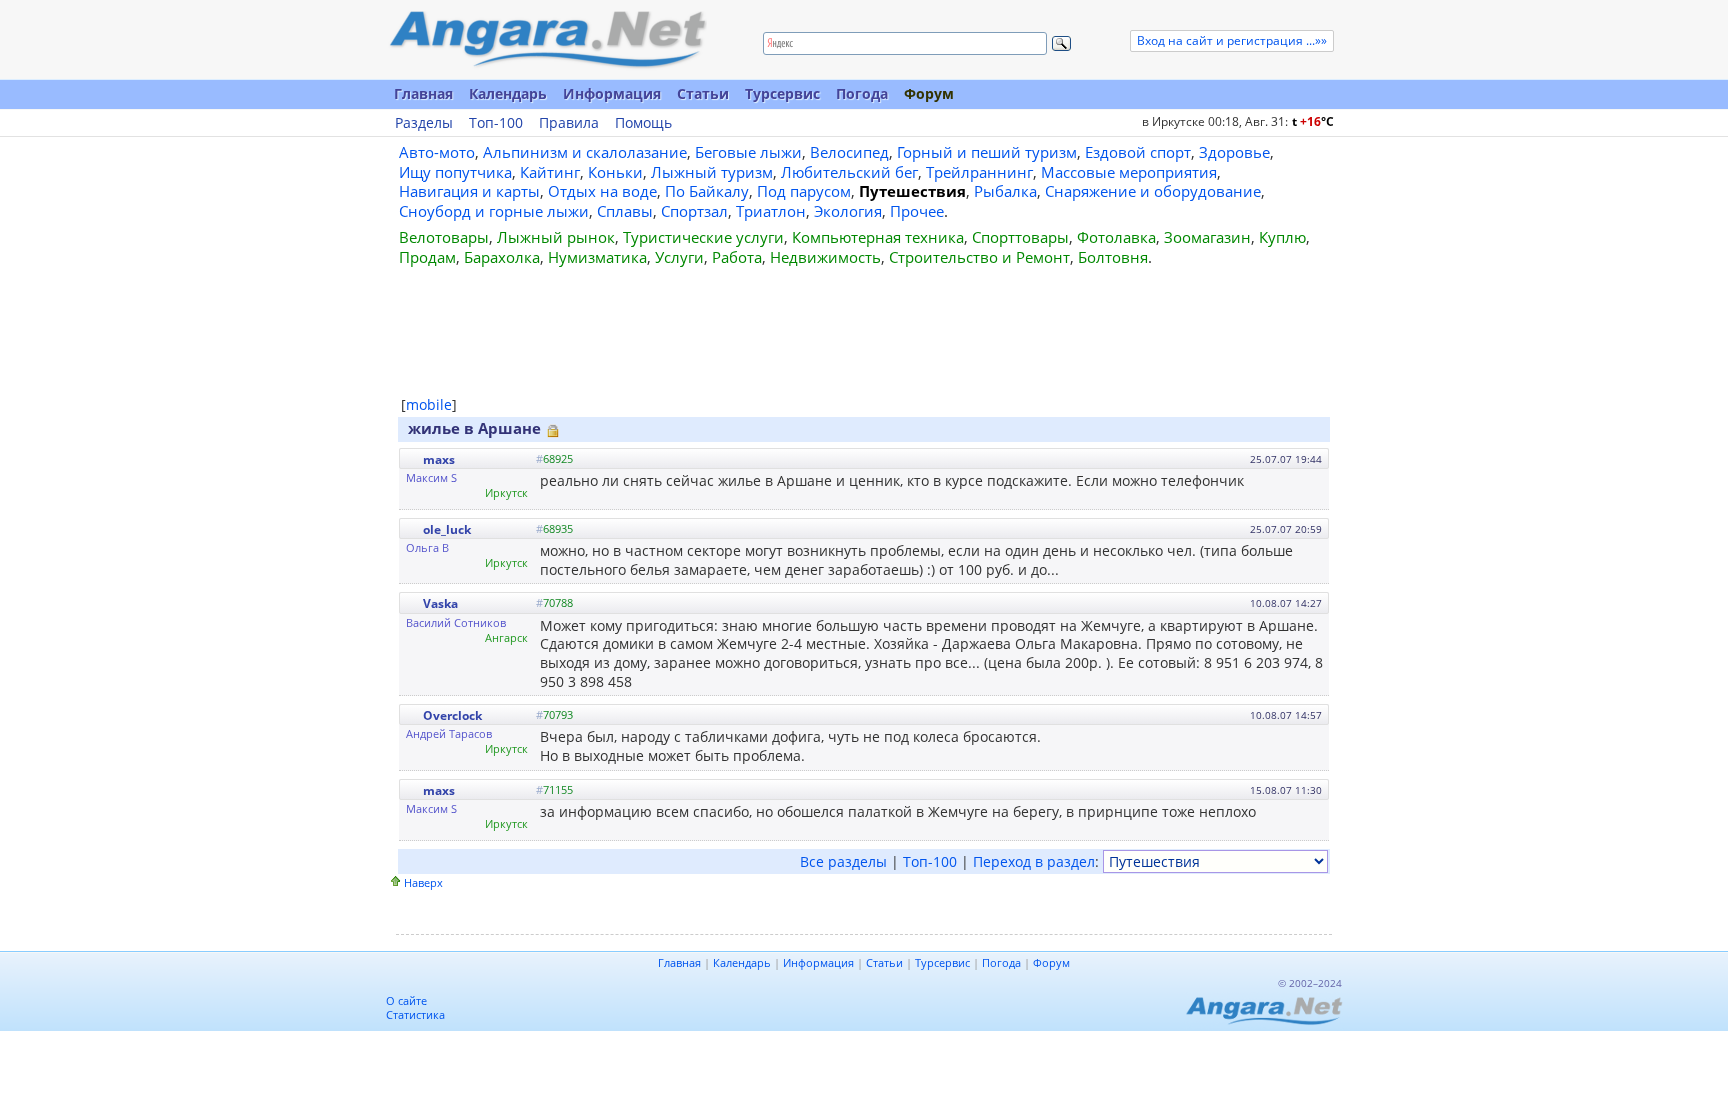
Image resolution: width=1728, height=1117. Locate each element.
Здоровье (1234, 152)
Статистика (415, 1014)
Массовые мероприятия (1129, 172)
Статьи (703, 93)
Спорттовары (1020, 237)
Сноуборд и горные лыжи (494, 211)
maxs (439, 459)
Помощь (643, 123)
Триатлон (771, 211)
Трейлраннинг (979, 172)
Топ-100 (496, 123)
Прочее (917, 211)
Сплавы (625, 211)
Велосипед (849, 152)
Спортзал (694, 211)
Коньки (615, 172)
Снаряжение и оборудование (1153, 191)
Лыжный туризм (712, 172)
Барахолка (502, 257)
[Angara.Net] (547, 39)
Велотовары (444, 237)
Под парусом (804, 191)
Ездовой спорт (1138, 152)
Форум (929, 93)
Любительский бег (849, 172)
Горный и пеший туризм (987, 152)
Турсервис (782, 93)
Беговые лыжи (748, 152)
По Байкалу (707, 191)
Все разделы (843, 861)
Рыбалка (1005, 191)
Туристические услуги (703, 237)
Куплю (1282, 237)
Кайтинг (550, 172)
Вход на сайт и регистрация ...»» (1232, 40)
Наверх (423, 882)
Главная (423, 93)
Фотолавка (1116, 237)
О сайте (406, 1000)
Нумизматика (597, 257)
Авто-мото (437, 152)
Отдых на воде (602, 191)
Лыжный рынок (556, 237)
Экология (848, 211)
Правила (569, 123)
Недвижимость (825, 257)
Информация (612, 93)
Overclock (452, 715)
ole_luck (447, 529)
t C (1313, 121)
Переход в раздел (1034, 861)
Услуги (679, 257)
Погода (862, 93)
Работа (737, 257)
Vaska (440, 603)
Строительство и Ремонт (979, 257)
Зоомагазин (1207, 237)
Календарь (508, 93)
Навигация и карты (469, 191)
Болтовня (1113, 257)
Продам (427, 257)
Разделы (424, 123)
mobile (429, 404)
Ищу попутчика (455, 172)
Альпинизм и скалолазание (585, 152)
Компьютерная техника (878, 237)
